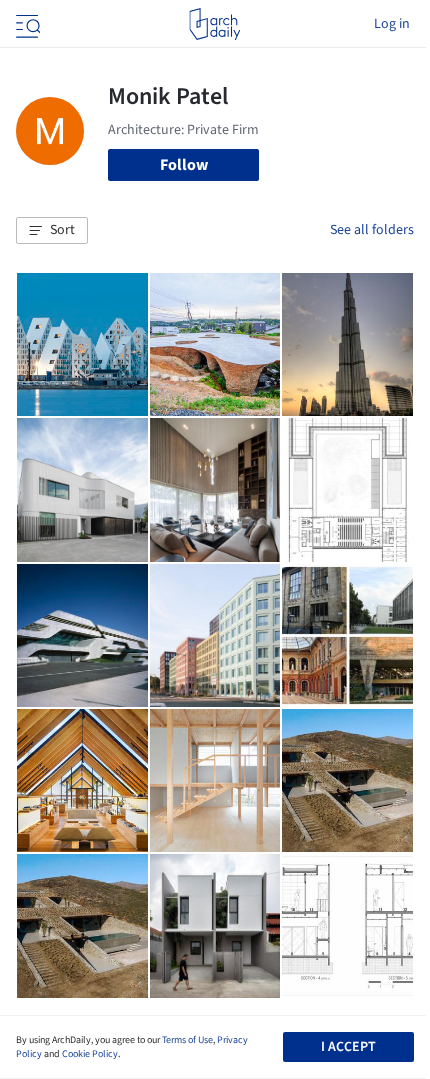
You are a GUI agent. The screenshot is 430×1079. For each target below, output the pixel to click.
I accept (348, 1047)
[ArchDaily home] (214, 24)
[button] (52, 231)
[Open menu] (26, 24)
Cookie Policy (90, 1054)
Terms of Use (187, 1040)
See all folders (372, 230)
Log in (392, 24)
